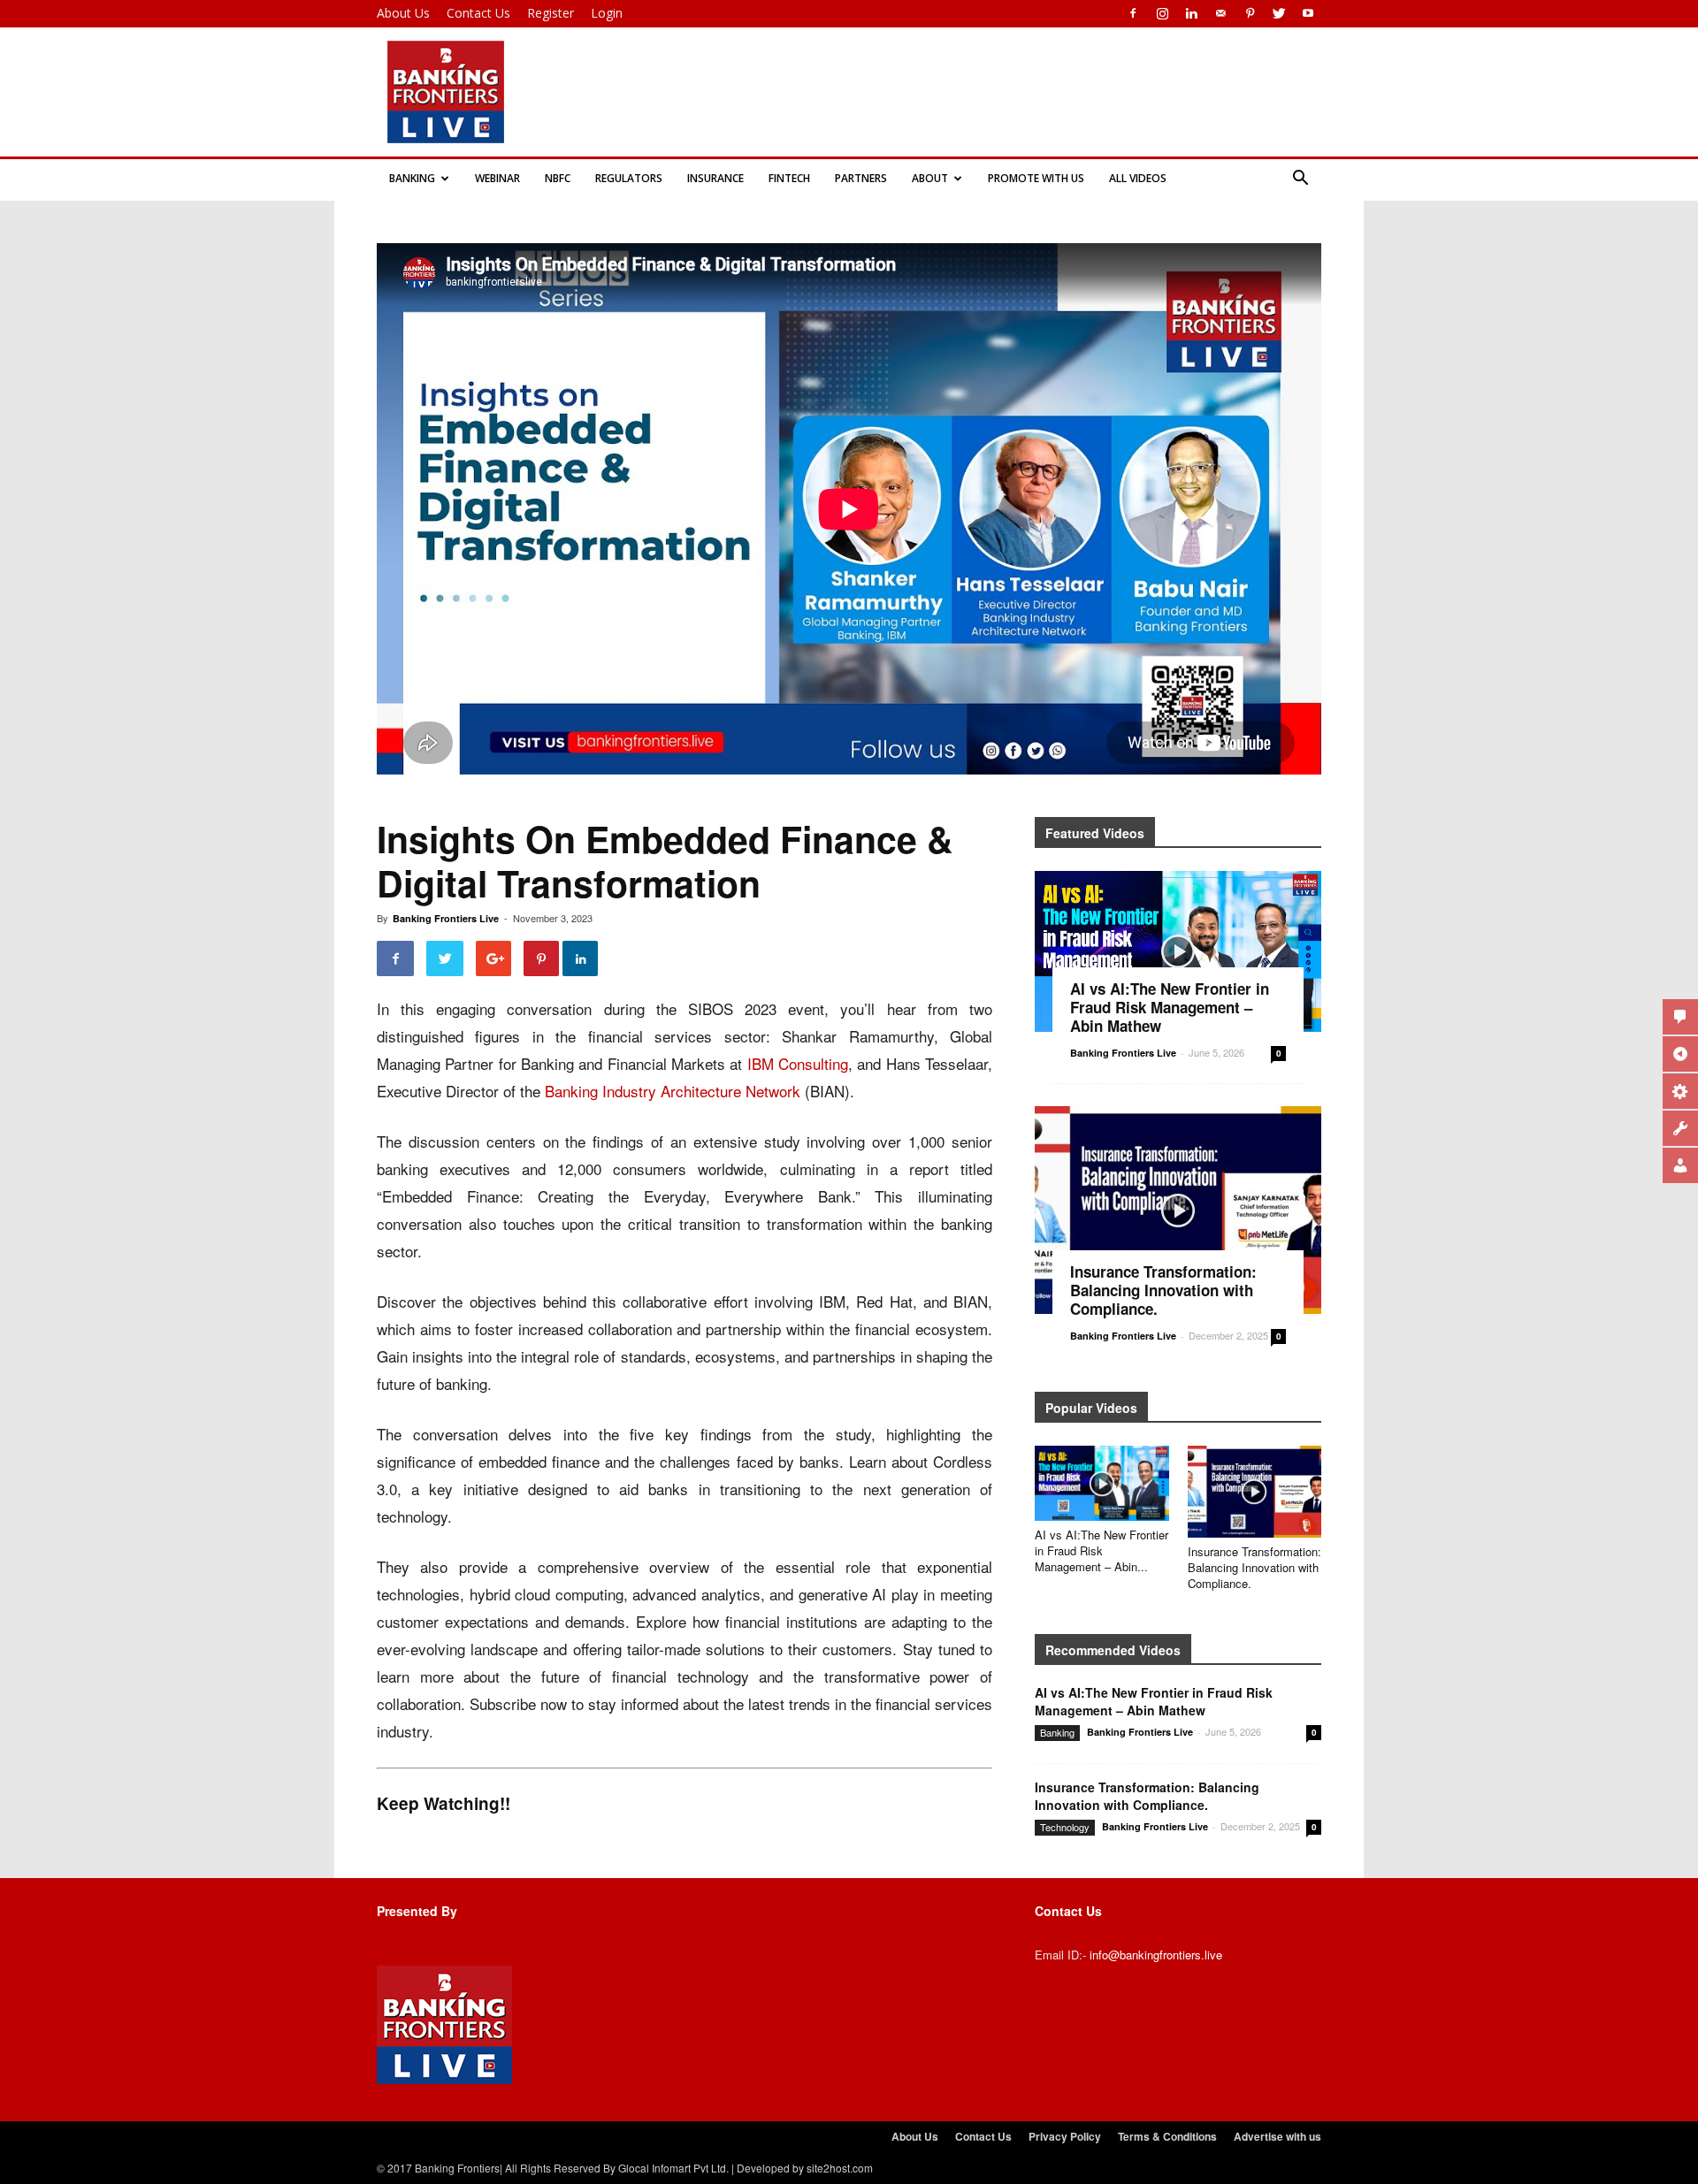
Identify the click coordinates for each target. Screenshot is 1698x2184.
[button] (1300, 179)
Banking (412, 178)
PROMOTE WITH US (1036, 178)
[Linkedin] (1191, 13)
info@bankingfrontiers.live (1156, 1955)
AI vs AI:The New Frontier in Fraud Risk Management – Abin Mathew (1170, 1007)
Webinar (497, 178)
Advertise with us (1277, 2136)
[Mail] (1220, 13)
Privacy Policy (1065, 2136)
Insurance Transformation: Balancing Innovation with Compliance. (1163, 1290)
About (930, 178)
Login (607, 13)
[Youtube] (1308, 13)
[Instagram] (1162, 13)
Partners (861, 178)
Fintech (789, 178)
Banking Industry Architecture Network (673, 1091)
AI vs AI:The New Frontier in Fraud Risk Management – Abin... (1101, 1550)
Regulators (629, 178)
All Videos (1138, 178)
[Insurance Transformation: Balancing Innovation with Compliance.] (1178, 1210)
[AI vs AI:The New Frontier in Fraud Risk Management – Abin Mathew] (1178, 951)
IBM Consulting (798, 1063)
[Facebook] (1133, 13)
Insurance (715, 178)
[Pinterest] (1250, 13)
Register (551, 13)
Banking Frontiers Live (446, 918)
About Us (403, 13)
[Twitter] (1279, 13)
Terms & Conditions (1167, 2136)
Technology (1065, 1827)
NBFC (558, 178)
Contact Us (478, 13)
